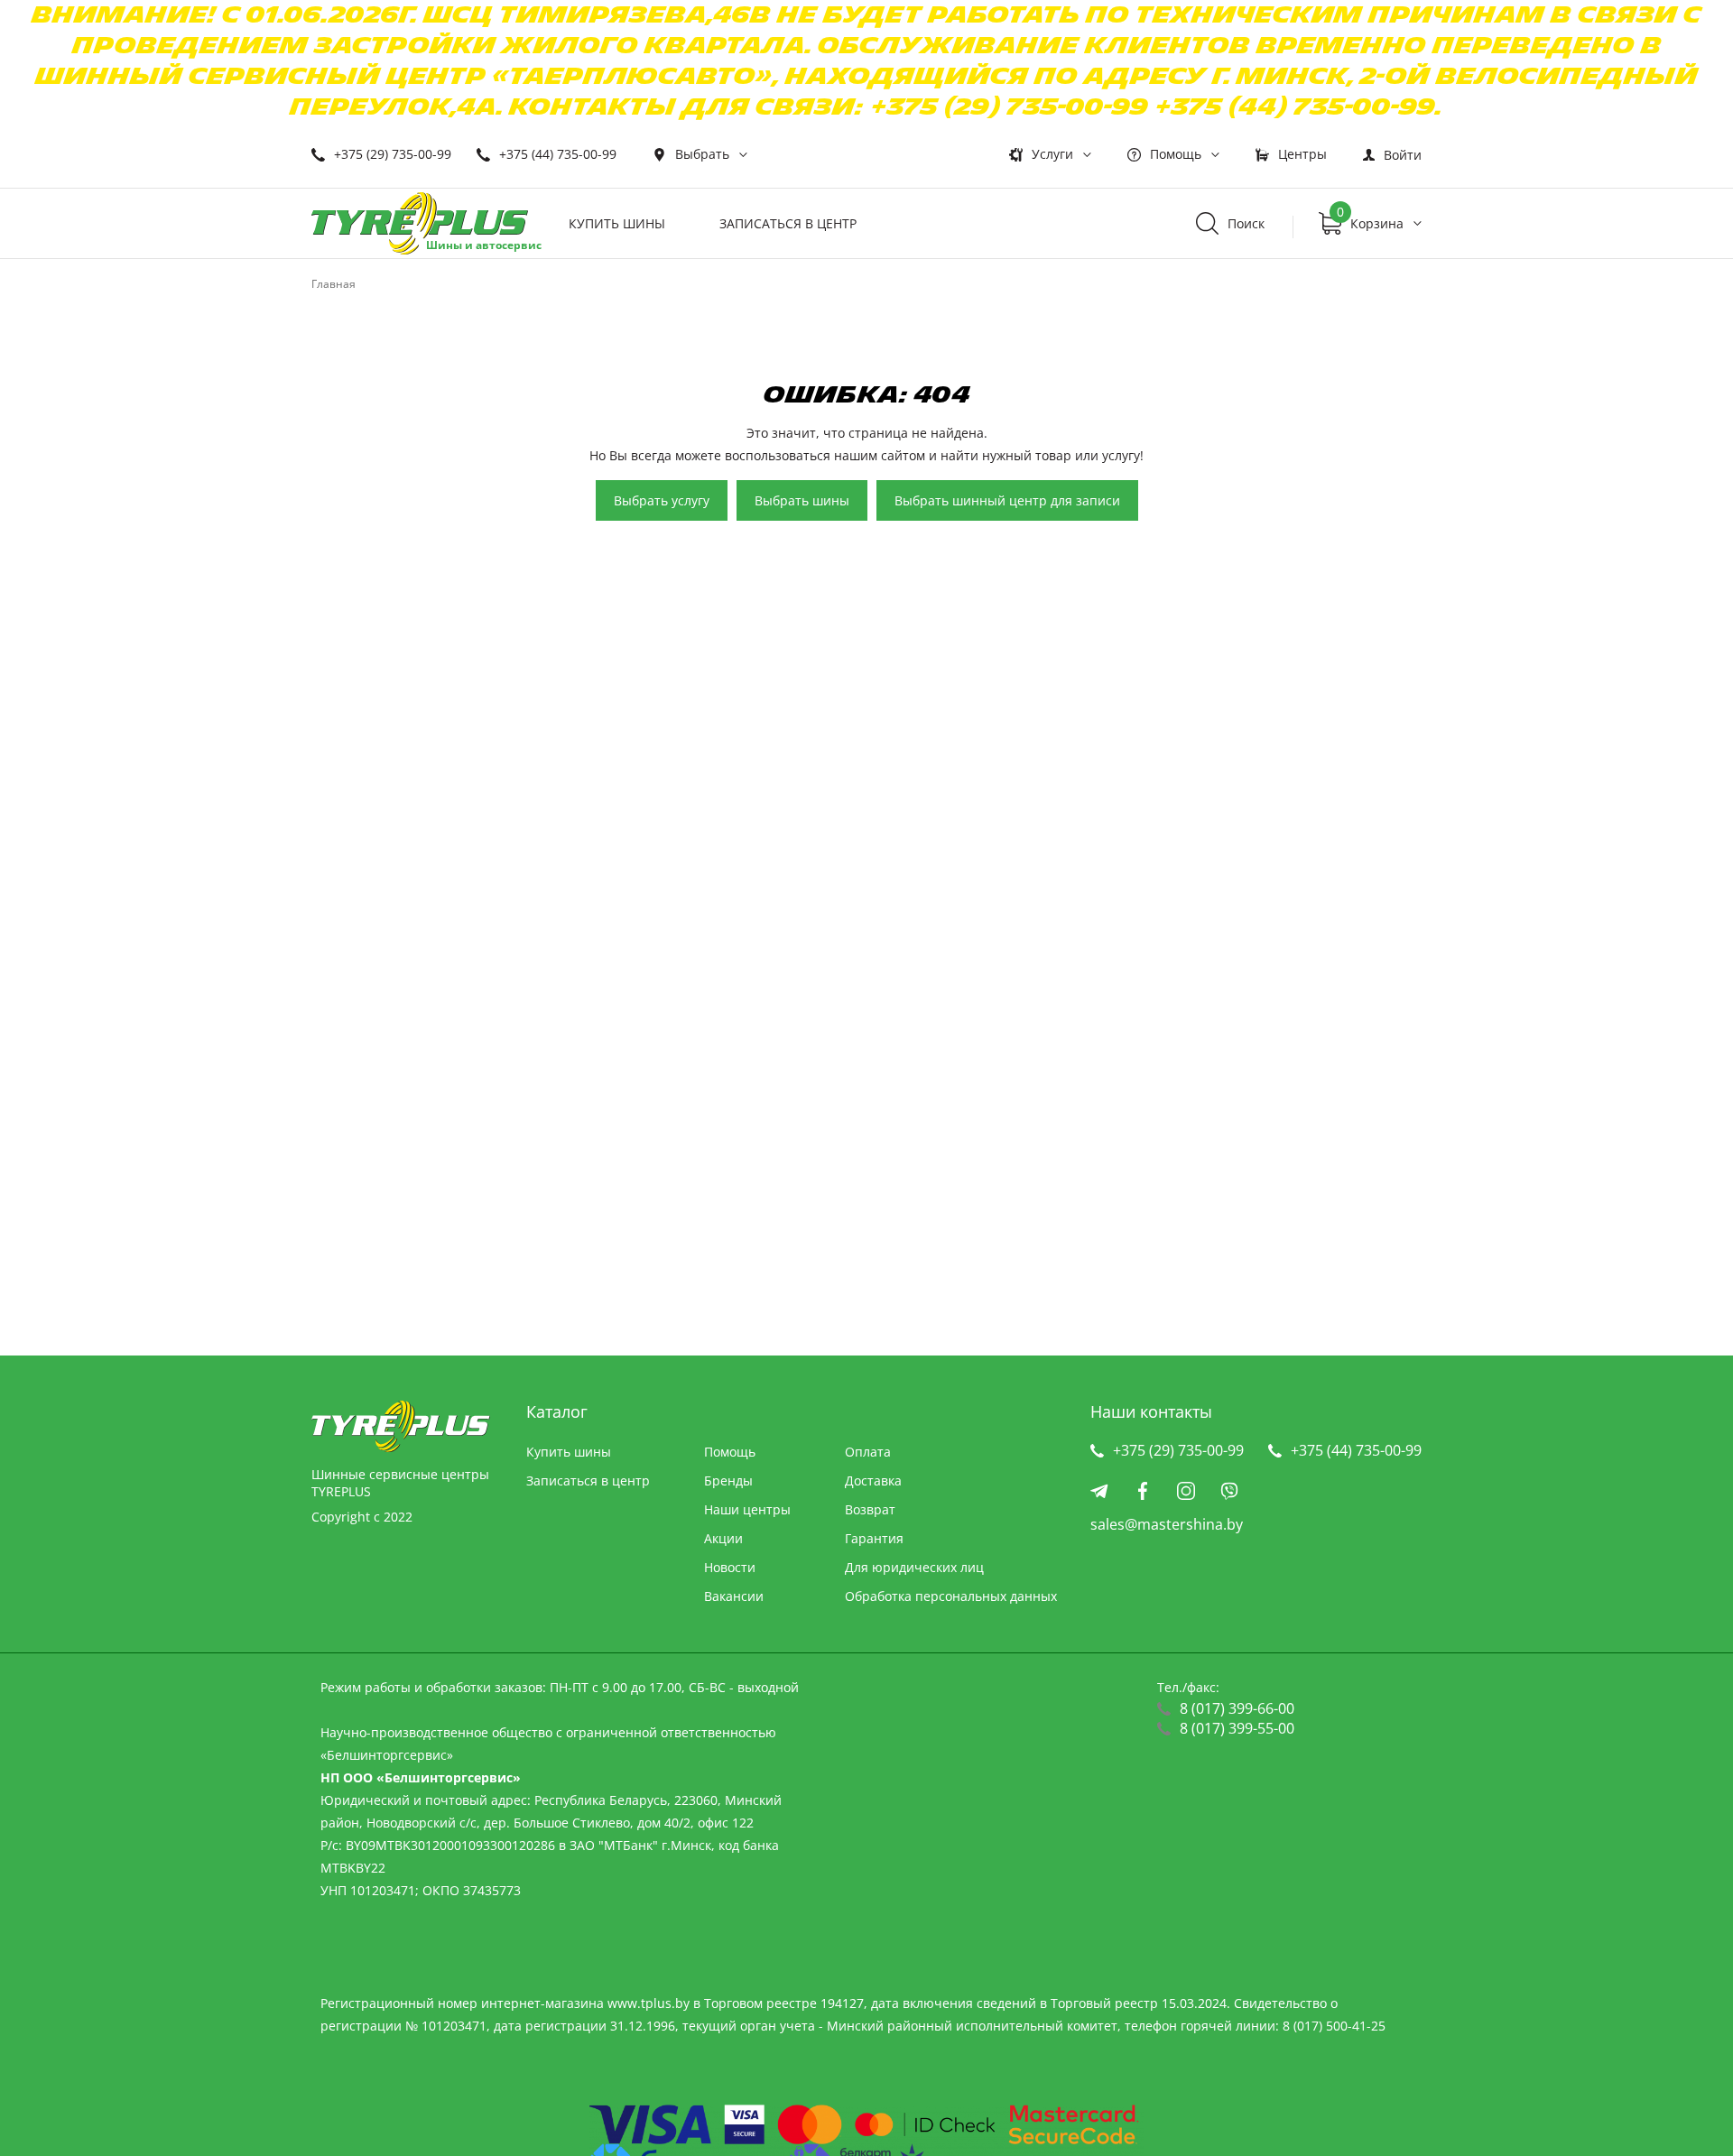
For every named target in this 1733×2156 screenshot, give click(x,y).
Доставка (873, 1481)
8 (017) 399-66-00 (1237, 1708)
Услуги (1052, 154)
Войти (1403, 155)
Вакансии (734, 1596)
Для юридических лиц (914, 1567)
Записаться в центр (788, 223)
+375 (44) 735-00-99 (558, 154)
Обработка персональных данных (951, 1596)
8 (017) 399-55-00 (1237, 1728)
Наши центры (747, 1509)
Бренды (728, 1481)
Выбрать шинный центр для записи (1007, 500)
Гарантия (874, 1538)
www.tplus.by (649, 2003)
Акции (723, 1538)
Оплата (868, 1452)
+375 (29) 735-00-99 (393, 154)
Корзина (1370, 219)
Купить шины (617, 223)
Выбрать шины (802, 500)
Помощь (1176, 154)
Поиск (1246, 223)
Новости (730, 1567)
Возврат (870, 1509)
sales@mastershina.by (1167, 1524)
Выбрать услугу (662, 500)
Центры (1302, 154)
